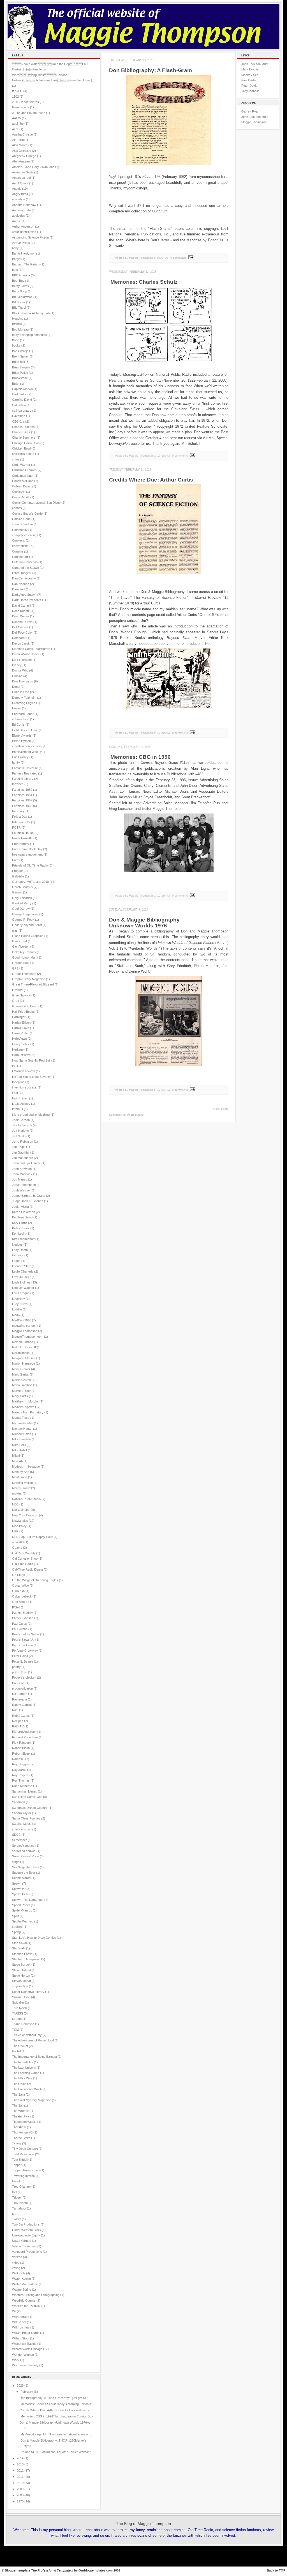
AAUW (17, 118)
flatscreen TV (21, 822)
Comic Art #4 (21, 497)
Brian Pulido (20, 373)
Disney (17, 665)
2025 (20, 2385)
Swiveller (18, 2002)
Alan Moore (20, 145)
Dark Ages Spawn (24, 595)
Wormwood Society (25, 2365)
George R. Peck (23, 920)
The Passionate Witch (27, 2089)
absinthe (18, 123)
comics (17, 508)
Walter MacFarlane (25, 2284)
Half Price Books (23, 1012)
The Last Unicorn (24, 2068)
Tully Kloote (20, 2203)
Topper (17, 2165)
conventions (20, 546)
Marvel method (22, 1385)
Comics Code (21, 519)
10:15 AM (163, 455)
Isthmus (18, 1109)
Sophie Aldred (21, 1878)
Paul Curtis (19, 1624)
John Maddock (22, 1174)
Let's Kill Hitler (21, 1277)
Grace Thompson (24, 974)
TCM (15, 2030)
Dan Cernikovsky (24, 578)
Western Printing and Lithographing (36, 2295)
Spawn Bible (20, 1894)
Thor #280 (19, 2127)
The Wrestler (21, 2111)
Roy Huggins (21, 1764)
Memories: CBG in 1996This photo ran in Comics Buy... (57, 2416)
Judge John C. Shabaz (28, 1201)
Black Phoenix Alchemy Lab (31, 313)
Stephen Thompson (25, 1959)
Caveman (19, 416)
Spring (16, 1932)
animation (18, 199)
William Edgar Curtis (26, 2333)
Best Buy (18, 281)
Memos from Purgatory (28, 1412)
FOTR (16, 828)
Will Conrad (20, 2317)
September (19, 1840)
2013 (20, 2464)
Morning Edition (22, 1483)
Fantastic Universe (25, 768)
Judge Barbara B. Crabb (29, 1196)
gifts (15, 931)
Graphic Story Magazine (29, 979)
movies (17, 1493)
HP (14, 1066)
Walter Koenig (21, 2279)
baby (15, 248)
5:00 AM (163, 258)
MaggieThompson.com (28, 1337)
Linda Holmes (21, 1282)
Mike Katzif (19, 1450)
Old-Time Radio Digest (27, 1569)
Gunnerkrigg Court (25, 1006)
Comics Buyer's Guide (27, 514)
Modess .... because (26, 1466)
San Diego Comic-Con (27, 1797)
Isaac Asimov (21, 1104)
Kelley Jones (21, 1228)
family (16, 762)
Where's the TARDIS (26, 2306)
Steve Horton (21, 1975)
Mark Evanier (21, 1369)
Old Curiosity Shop (25, 1559)
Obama (17, 1548)
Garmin (17, 892)
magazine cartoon (24, 1326)
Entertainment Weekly (27, 752)
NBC (15, 1504)
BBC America (21, 275)
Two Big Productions (26, 2224)
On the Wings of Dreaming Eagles (35, 1580)
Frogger (18, 871)
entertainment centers (27, 746)
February (18, 811)
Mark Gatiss (20, 1374)
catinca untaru (22, 411)
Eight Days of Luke (25, 730)
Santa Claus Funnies (26, 1818)
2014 (20, 2458)
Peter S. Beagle (23, 1661)
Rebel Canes (21, 1716)
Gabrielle (18, 876)
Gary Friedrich (22, 898)
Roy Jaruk (19, 1770)
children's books (23, 454)
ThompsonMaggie (24, 2122)
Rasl (15, 1710)
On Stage (18, 1575)
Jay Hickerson (22, 1125)
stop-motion (20, 1986)
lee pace (18, 1255)
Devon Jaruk (21, 643)
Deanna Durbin (22, 622)
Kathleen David (22, 1217)
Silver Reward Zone (26, 1856)
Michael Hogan (22, 1429)
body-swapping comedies (29, 335)
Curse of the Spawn (26, 568)
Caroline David (22, 400)
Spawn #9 (19, 1889)
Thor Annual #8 (22, 2132)
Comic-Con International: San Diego (36, 503)
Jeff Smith (19, 1136)
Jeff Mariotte (20, 1131)
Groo (16, 1001)
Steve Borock (21, 1965)
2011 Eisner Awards (26, 102)
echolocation (21, 719)
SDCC (16, 1835)
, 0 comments (177, 258)
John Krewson (22, 1169)
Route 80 (18, 1759)
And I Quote (20, 183)
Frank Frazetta (22, 838)
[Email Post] (190, 258)
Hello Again (19, 1039)
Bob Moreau (20, 329)
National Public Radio (26, 1499)
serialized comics (24, 1851)
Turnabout (19, 2208)
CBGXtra (18, 421)
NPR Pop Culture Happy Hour (32, 1537)
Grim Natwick (21, 995)
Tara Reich (19, 2008)
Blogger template (18, 2570)
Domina (17, 676)
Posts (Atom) (135, 1115)
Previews (18, 1683)
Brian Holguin (21, 367)
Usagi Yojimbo (22, 2241)
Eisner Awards (22, 735)
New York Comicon (25, 1515)
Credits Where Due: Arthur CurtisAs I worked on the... (56, 2410)
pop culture (20, 1672)
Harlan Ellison (21, 1023)
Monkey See (21, 1472)
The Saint (18, 2094)
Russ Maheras (22, 1786)
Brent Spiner (20, 356)
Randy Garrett (22, 1705)
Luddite (17, 1309)
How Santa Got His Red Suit (31, 1060)
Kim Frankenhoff (23, 1239)
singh (16, 1862)
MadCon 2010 (22, 1320)
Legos (16, 1261)
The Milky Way (22, 2078)
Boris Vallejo (20, 351)
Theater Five (21, 2116)
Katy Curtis (20, 1223)
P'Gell (16, 1607)
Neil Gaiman (20, 1510)
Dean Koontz (21, 611)
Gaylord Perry (22, 903)
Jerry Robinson (23, 1142)
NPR (15, 1531)
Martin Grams (21, 1380)
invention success (24, 1087)
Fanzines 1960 (22, 790)
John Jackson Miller (255, 64)
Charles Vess (21, 432)
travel (16, 2181)
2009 (20, 2489)
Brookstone (20, 378)
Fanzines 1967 (22, 800)
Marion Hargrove (24, 1363)
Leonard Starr (21, 1266)
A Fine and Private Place (29, 113)
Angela (17, 189)
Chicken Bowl (21, 448)
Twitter (17, 2219)
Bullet (16, 384)
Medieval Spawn (23, 1407)
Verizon (17, 2257)
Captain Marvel (22, 389)
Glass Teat (19, 941)
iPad (15, 1093)
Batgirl (16, 259)
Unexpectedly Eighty (26, 2235)
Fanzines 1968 (22, 806)
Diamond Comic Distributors (31, 649)
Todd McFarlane (23, 2154)
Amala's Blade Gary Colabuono (33, 167)
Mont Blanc (20, 1477)
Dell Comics (20, 627)
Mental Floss (21, 1418)
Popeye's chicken (24, 1677)
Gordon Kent (21, 963)
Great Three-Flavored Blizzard (33, 984)
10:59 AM (163, 733)
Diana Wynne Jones (26, 654)
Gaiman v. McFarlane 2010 (30, 882)
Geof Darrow (21, 909)
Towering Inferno (23, 2176)
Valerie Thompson (24, 2246)
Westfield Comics (24, 2300)
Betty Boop (19, 291)
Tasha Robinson (23, 2024)
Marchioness (21, 1353)
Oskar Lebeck (22, 1596)
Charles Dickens (23, 427)
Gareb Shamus (22, 887)
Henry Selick (21, 1044)
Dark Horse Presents (27, 600)
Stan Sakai (19, 1943)
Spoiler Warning (23, 1921)
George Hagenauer (25, 914)
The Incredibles (23, 2062)
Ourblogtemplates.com (96, 2570)
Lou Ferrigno (21, 1293)
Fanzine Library (23, 779)
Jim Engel (19, 1147)
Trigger (17, 2197)
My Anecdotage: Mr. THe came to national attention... (56, 2434)
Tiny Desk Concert (25, 2149)
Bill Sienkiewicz (22, 297)
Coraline (18, 551)
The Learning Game (26, 2073)
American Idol (21, 178)
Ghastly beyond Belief (27, 925)
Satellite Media (22, 1824)
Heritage (18, 1049)
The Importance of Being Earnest (34, 2057)
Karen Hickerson (24, 1212)
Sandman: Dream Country (30, 1808)
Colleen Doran (22, 486)
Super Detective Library (28, 1992)
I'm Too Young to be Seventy (31, 1077)
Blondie (17, 324)
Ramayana (19, 1699)
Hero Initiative (21, 1055)
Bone (16, 340)
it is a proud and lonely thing (31, 1115)
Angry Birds (20, 194)
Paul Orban (20, 1629)
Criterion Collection (25, 562)
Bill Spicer (19, 302)
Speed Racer (21, 1905)
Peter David (20, 1656)
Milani (16, 1456)
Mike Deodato (21, 1439)
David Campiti (21, 606)
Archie (16, 221)
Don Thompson (23, 681)
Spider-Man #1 (22, 1910)
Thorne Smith (21, 2138)
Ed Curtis (18, 725)
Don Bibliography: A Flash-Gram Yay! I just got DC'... (55, 2398)
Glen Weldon (21, 946)
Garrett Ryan (250, 111)
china (16, 459)
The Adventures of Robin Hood (33, 2040)
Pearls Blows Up (23, 1640)
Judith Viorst (20, 1207)
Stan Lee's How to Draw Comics (34, 1938)
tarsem (17, 2019)
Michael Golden (23, 1423)
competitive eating (24, 535)
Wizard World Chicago (27, 2349)
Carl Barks (19, 394)
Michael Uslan (22, 1434)
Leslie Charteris (23, 1271)
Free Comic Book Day (27, 849)
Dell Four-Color (22, 632)
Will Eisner (19, 2322)
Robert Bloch (21, 1748)
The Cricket (20, 2046)
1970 (20, 2501)
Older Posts (221, 1109)
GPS (15, 968)
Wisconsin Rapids (24, 2344)
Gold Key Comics (24, 952)
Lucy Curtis (20, 1304)
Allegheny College (24, 156)
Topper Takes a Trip (26, 2170)
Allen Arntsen (21, 161)
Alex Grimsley (22, 151)
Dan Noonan (21, 584)
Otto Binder (20, 1602)
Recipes (18, 1721)
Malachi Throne (23, 1342)
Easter (17, 708)
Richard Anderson (24, 1732)
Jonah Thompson (24, 1185)
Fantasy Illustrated (25, 773)
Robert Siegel (21, 1754)
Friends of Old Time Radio (30, 865)
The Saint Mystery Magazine (32, 2100)
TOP (282, 2570)
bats (15, 270)
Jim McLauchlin (23, 1158)
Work (16, 2360)
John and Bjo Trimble (26, 1163)
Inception (18, 1082)
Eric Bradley (20, 757)
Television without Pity (27, 2035)
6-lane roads (21, 107)
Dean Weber (21, 616)
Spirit (15, 1916)
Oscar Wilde (20, 1585)
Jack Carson (21, 1120)
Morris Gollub (21, 1488)
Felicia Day (20, 817)
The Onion (19, 2084)
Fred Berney (21, 844)
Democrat (19, 638)
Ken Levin (19, 1234)
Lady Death (20, 1250)
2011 (20, 2477)
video (16, 2263)
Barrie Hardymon (24, 253)
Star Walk (19, 1948)
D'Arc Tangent (22, 573)
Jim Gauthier (21, 1152)
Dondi (16, 687)
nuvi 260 (18, 1542)
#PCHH (17, 91)
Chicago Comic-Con (26, 443)
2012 (20, 2470)
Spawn (17, 1883)
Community (20, 530)
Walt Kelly (19, 2273)
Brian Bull (18, 362)
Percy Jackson (22, 1645)
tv (13, 2214)
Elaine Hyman (21, 741)
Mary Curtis (20, 1396)
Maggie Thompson (25, 1331)
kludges (17, 1245)
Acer (15, 129)
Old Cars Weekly (24, 1553)
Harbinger (19, 1017)
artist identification (24, 232)
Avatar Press (21, 243)
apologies (18, 216)
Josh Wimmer (21, 1190)
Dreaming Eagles (24, 703)
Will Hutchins (21, 2327)
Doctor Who (20, 670)
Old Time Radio (23, 1564)
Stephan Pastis (22, 1954)
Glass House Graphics (28, 936)
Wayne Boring (22, 2289)
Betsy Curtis (20, 286)
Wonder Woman (23, 2355)
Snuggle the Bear (24, 1873)
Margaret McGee (24, 1358)
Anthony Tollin (21, 210)
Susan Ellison (21, 1997)
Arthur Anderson (23, 226)
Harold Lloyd (21, 1028)
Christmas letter (23, 476)
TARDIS (18, 2013)
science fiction (22, 1829)
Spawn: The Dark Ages (28, 1900)
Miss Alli (17, 1461)
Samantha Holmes (25, 1791)
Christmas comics (24, 470)
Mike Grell (19, 1445)
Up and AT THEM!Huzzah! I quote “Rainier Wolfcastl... (57, 2452)
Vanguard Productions (27, 2252)
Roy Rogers (20, 1775)
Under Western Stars (26, 2230)
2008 (20, 2495)
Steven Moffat (21, 1981)
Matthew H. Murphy (25, 1401)
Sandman (18, 1802)
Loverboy (18, 1299)
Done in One (21, 692)
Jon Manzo (20, 1179)
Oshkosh (18, 1591)
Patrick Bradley (22, 1613)
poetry (16, 1667)
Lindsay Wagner (23, 1288)
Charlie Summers (24, 437)
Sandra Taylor (22, 1813)
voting (16, 2268)
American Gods (23, 172)
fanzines (18, 784)
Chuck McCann (23, 481)
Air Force (18, 140)
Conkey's (18, 540)
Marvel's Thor (21, 1391)
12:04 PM (163, 1090)
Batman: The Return (26, 264)
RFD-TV (18, 1726)
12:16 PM (163, 896)
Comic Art (19, 492)
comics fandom (22, 524)
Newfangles (20, 1521)
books (16, 345)
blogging (18, 318)
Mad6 (16, 1315)
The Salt (18, 2105)
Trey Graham (21, 2187)
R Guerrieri (20, 1694)
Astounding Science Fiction (30, 237)
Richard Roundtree (25, 1737)
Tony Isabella (250, 91)
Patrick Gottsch (23, 1618)
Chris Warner (21, 465)
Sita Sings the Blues (26, 1867)
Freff (15, 860)
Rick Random (21, 1743)
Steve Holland (21, 1970)
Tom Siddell (20, 2160)
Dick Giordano (22, 660)
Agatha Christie (22, 134)
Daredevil (18, 589)
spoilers (17, 1927)
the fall (16, 2051)
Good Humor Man (24, 957)
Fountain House (23, 833)
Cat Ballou (19, 405)
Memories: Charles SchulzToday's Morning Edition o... (57, 2404)
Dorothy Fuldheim (24, 698)
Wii (14, 2311)
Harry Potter (20, 1033)
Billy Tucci (19, 308)
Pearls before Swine (26, 1634)
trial (14, 2192)
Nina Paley (19, 1526)
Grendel (18, 990)
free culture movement (27, 854)
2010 (20, 2483)
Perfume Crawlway (25, 1651)
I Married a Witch (24, 1071)
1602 (15, 97)
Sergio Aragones (23, 1846)
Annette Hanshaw (24, 205)
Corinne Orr (20, 557)
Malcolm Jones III (24, 1347)
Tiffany (17, 2143)
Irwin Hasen (20, 1098)
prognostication (22, 1688)
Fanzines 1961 (22, 795)
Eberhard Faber (23, 714)
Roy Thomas (21, 1780)
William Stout (21, 2338)
